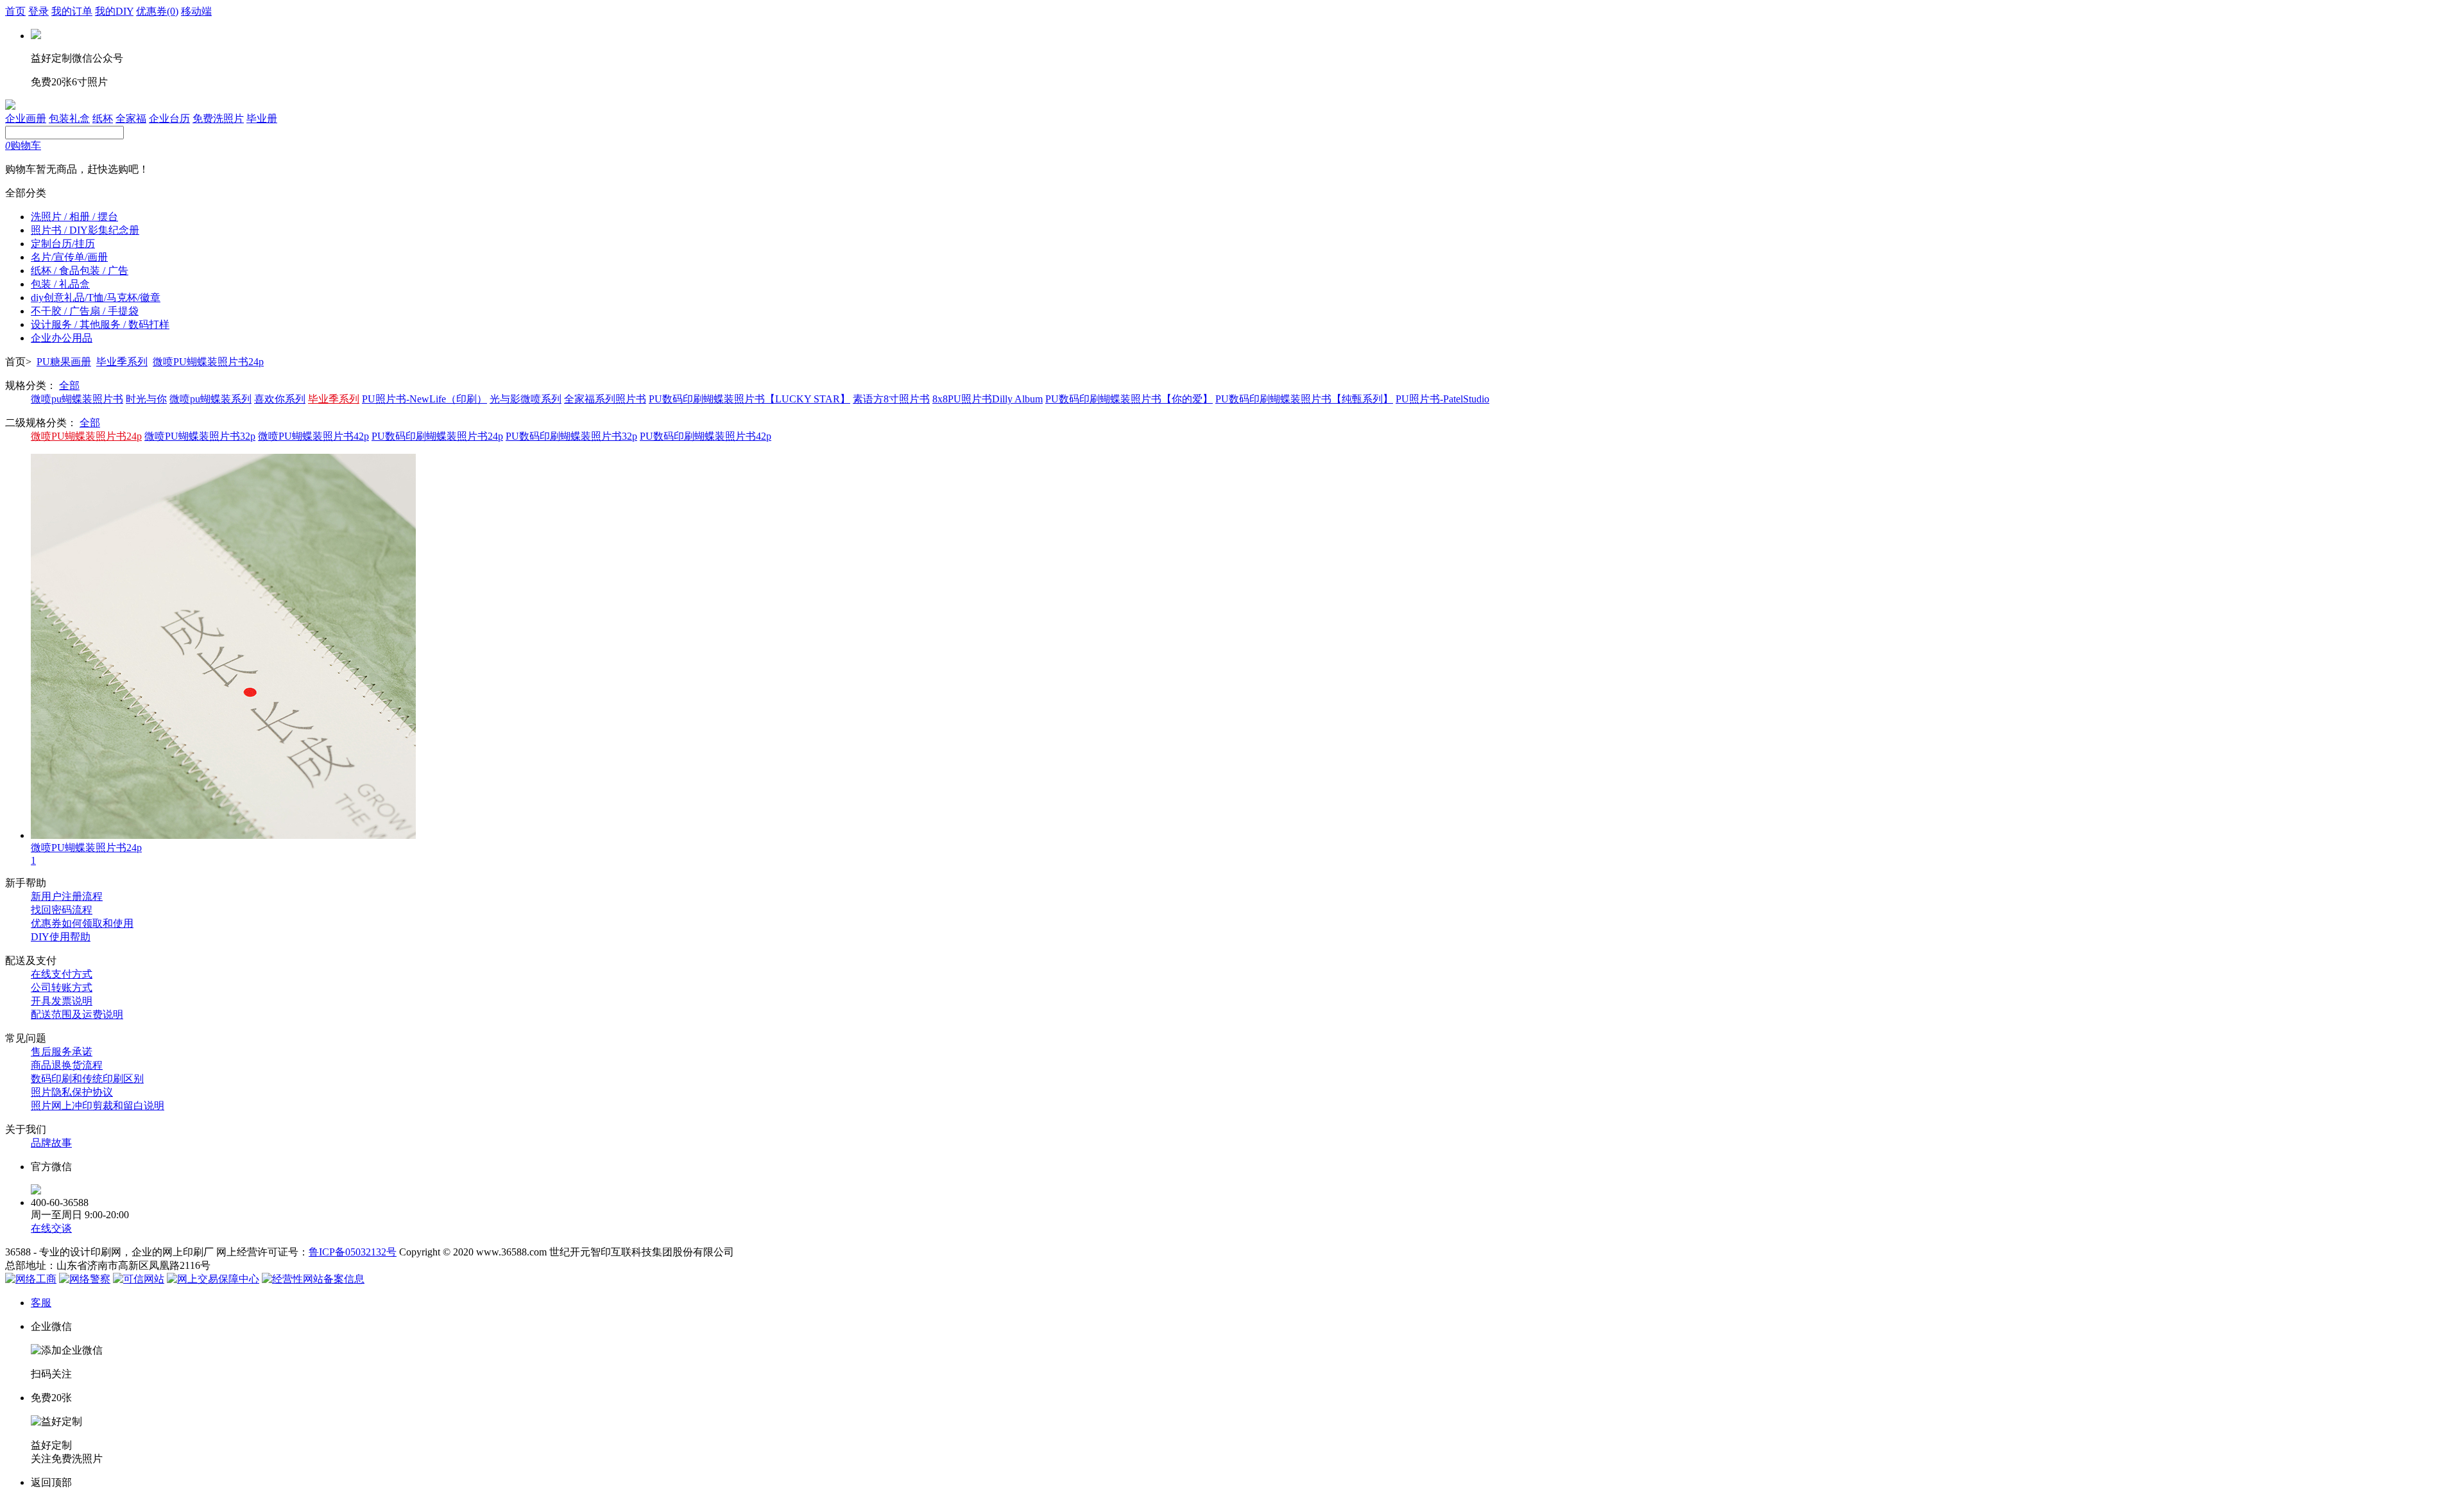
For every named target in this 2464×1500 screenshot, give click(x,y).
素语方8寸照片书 (891, 399)
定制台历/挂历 (63, 244)
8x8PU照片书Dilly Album (988, 399)
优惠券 (157, 11)
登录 (38, 11)
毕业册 (262, 118)
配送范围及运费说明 (77, 1014)
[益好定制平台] (10, 106)
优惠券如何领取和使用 (82, 923)
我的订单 (72, 11)
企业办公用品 (62, 338)
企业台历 (169, 118)
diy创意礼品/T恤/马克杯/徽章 (96, 297)
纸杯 (103, 118)
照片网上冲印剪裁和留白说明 (98, 1106)
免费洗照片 (218, 118)
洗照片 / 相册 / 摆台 (74, 217)
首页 (15, 11)
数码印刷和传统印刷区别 (87, 1079)
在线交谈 (51, 1228)
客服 (41, 1303)
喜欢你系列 (280, 399)
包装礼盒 (69, 118)
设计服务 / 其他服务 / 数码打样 (100, 324)
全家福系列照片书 (605, 399)
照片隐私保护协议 (72, 1092)
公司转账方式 (62, 987)
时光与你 (146, 399)
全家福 (131, 118)
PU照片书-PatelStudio (1442, 399)
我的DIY (114, 11)
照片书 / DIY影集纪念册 (85, 230)
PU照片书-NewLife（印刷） (424, 399)
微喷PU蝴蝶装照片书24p (208, 362)
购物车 (23, 145)
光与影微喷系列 (526, 399)
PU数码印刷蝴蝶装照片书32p (571, 436)
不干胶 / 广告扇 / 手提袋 (85, 311)
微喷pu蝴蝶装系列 (210, 399)
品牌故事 (51, 1143)
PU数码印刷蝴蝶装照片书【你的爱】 (1129, 399)
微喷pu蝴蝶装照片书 (77, 399)
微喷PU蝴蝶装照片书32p (200, 436)
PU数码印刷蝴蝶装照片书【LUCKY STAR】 (749, 399)
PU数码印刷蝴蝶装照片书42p (706, 436)
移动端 (196, 11)
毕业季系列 (122, 362)
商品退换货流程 (67, 1065)
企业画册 (26, 118)
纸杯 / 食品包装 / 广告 (80, 271)
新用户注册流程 (67, 896)
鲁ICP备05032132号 (353, 1252)
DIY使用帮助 (61, 937)
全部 (69, 385)
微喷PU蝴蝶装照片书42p (313, 436)
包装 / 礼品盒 (60, 284)
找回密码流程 (62, 910)
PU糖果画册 (64, 362)
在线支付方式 (62, 974)
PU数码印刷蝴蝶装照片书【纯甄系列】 (1304, 399)
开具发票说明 (62, 1001)
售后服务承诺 (62, 1052)
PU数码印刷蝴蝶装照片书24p (437, 436)
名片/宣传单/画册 (69, 257)
